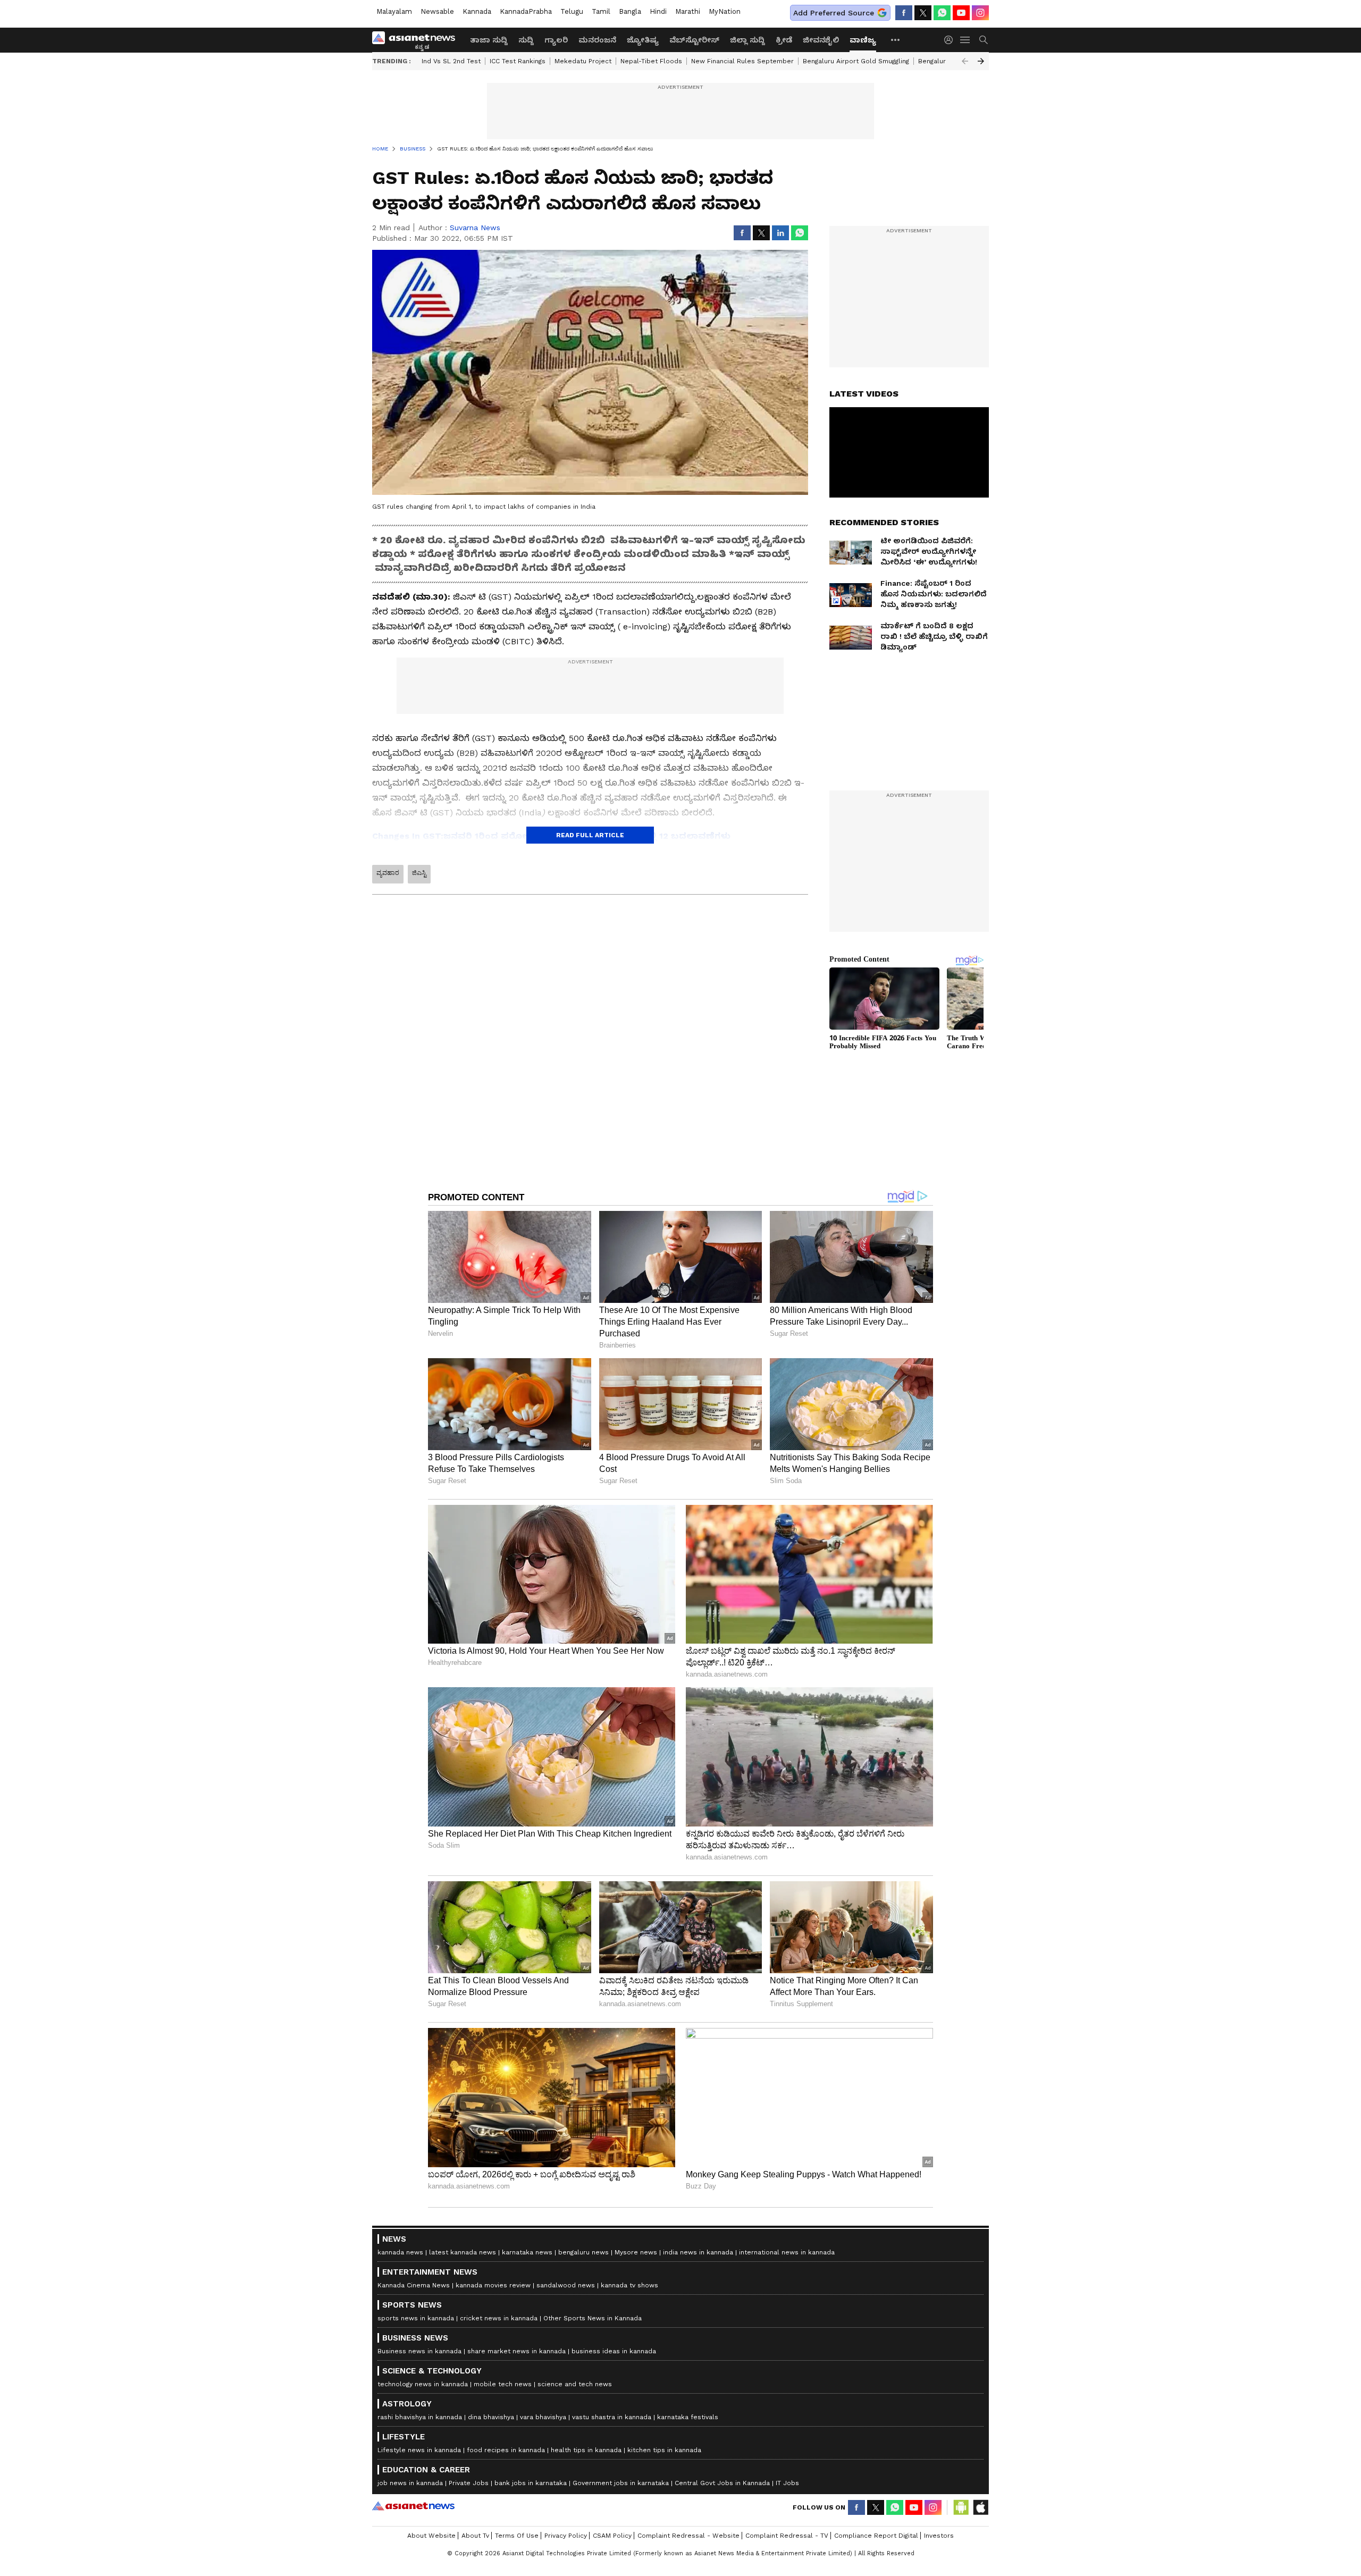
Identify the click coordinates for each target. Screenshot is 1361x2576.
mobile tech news (503, 2384)
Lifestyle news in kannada (419, 2450)
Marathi (688, 11)
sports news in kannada (416, 2318)
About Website (431, 2536)
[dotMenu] (896, 40)
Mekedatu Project (583, 61)
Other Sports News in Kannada (593, 2318)
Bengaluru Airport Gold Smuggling (856, 61)
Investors (939, 2536)
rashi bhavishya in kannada (420, 2417)
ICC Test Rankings (518, 61)
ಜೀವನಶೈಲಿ (821, 40)
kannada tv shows (629, 2285)
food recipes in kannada (506, 2450)
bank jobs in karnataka (531, 2483)
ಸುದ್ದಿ (526, 40)
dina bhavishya (491, 2417)
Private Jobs (469, 2483)
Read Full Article (590, 835)
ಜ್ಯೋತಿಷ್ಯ (643, 40)
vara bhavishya (543, 2417)
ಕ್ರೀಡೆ (784, 40)
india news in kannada (698, 2252)
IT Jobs (787, 2483)
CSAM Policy (612, 2536)
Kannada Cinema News (414, 2285)
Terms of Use (517, 2536)
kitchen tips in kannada (664, 2450)
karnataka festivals (688, 2417)
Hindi (658, 11)
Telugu (572, 11)
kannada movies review (493, 2285)
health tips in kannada (586, 2450)
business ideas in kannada (614, 2351)
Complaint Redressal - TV (787, 2536)
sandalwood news (566, 2285)
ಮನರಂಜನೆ (597, 40)
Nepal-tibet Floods (651, 61)
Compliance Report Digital (876, 2536)
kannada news (400, 2252)
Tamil (601, 11)
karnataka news (527, 2252)
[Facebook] (904, 13)
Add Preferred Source (834, 13)
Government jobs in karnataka (621, 2483)
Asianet (413, 2506)
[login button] (951, 40)
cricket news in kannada (499, 2318)
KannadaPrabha (526, 11)
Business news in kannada (419, 2351)
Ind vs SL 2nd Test (451, 61)
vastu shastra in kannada (612, 2417)
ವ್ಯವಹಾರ (388, 873)
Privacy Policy (566, 2536)
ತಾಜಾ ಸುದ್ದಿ (489, 40)
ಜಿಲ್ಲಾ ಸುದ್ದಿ (747, 40)
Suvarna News (475, 228)
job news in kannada (410, 2483)
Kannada (477, 11)
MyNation (725, 11)
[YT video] (961, 13)
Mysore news (636, 2252)
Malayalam (394, 11)
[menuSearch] (984, 40)
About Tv (475, 2536)
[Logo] (417, 40)
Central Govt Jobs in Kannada (722, 2483)
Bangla (630, 11)
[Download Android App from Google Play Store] (961, 2507)
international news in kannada (787, 2252)
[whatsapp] (942, 13)
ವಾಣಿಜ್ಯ (863, 40)
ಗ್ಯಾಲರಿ (556, 40)
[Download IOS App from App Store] (980, 2507)
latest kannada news (463, 2252)
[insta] (980, 13)
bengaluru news (583, 2252)
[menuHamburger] (965, 40)
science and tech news (575, 2384)
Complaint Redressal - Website (688, 2536)
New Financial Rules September (742, 61)
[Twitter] (923, 13)
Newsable (437, 11)
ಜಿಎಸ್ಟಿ (419, 873)
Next (981, 61)
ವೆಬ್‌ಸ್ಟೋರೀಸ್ (694, 40)
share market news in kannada (516, 2351)
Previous (965, 61)
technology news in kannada (423, 2384)
